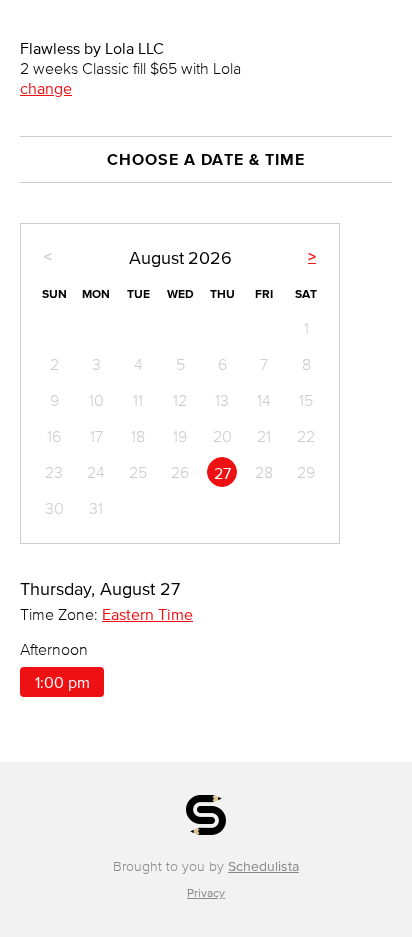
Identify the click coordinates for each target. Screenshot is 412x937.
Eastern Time (147, 614)
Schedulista (263, 866)
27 (222, 473)
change (46, 88)
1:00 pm (62, 682)
